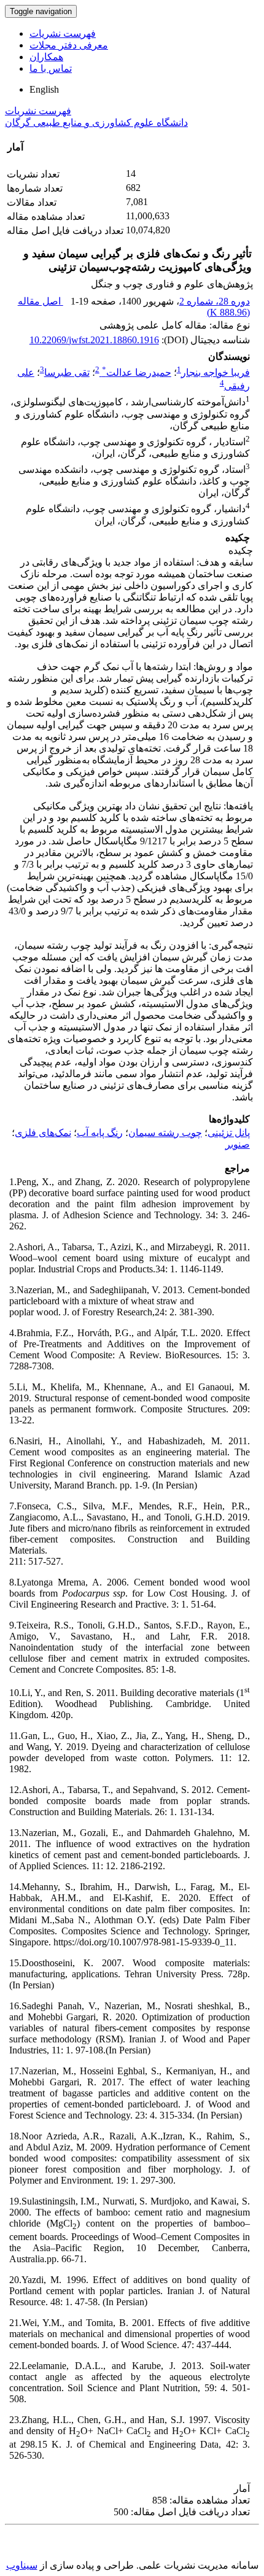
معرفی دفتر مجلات (69, 45)
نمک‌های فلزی (43, 1133)
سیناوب (22, 2565)
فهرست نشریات (63, 33)
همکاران (46, 57)
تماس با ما (51, 68)
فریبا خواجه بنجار (215, 372)
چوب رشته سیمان (165, 1133)
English (44, 89)
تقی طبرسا (67, 372)
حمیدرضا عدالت (137, 372)
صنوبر (238, 1144)
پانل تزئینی (229, 1133)
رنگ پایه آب (100, 1133)
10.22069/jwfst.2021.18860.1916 (94, 340)
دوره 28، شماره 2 (215, 301)
